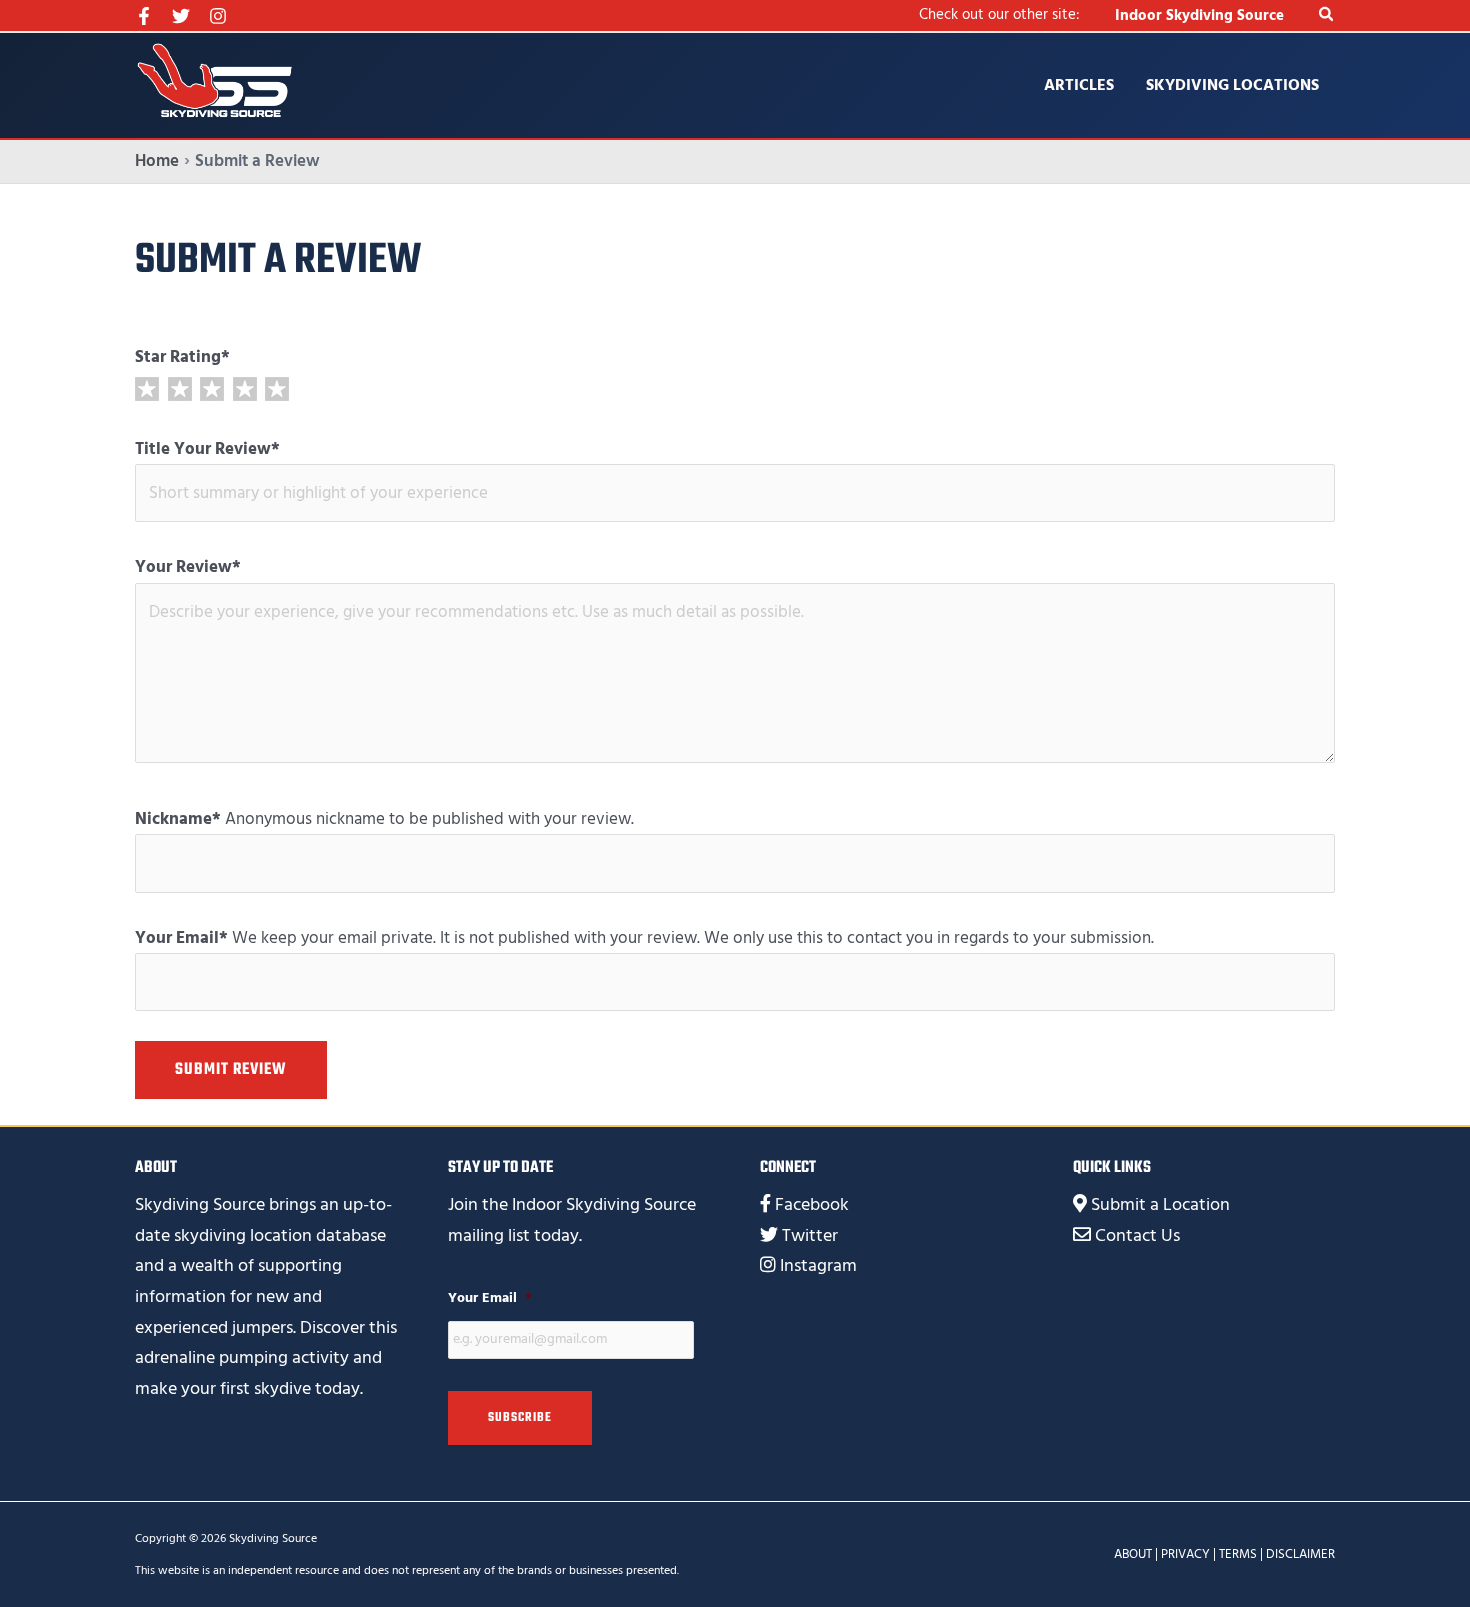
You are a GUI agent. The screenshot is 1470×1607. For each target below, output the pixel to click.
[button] (1327, 15)
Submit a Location (1160, 1204)
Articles (1079, 85)
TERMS (1238, 1554)
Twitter (810, 1235)
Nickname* (178, 819)
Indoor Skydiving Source (1199, 15)
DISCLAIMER (1300, 1554)
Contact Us (1137, 1235)
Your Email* (181, 938)
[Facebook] (144, 16)
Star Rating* (182, 357)
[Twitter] (181, 16)
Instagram (818, 1265)
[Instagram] (218, 16)
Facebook (812, 1204)
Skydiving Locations (1232, 85)
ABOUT (1133, 1554)
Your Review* (188, 567)
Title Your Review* (207, 449)
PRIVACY (1185, 1554)
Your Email (490, 1298)
